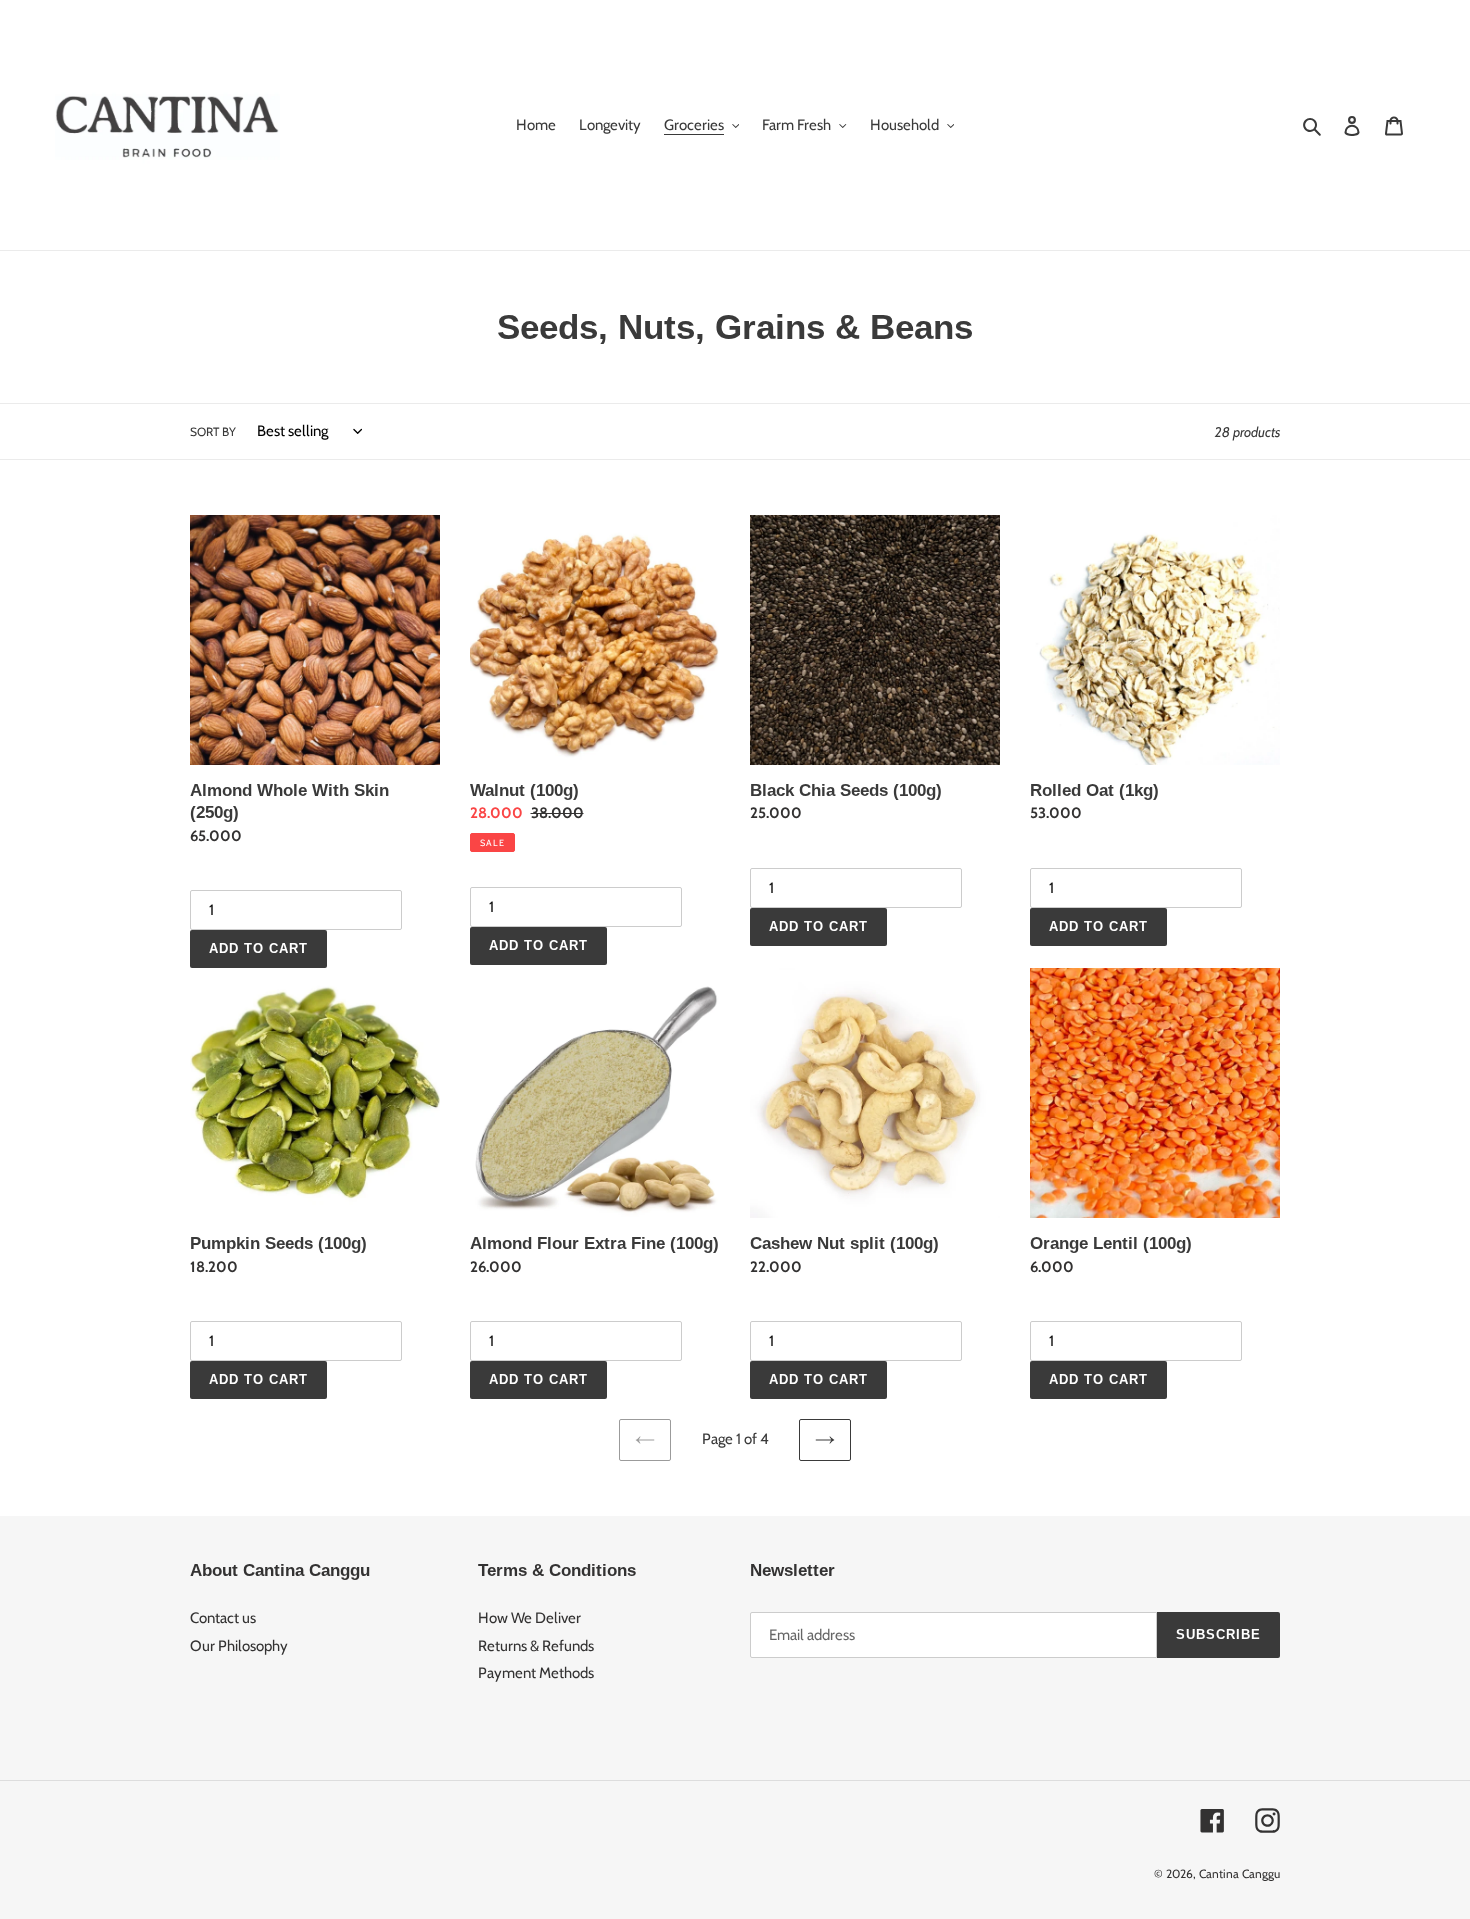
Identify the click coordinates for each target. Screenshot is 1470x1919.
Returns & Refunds (536, 1646)
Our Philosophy (239, 1646)
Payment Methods (536, 1673)
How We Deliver (529, 1618)
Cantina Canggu (1239, 1873)
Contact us (223, 1618)
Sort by (213, 431)
